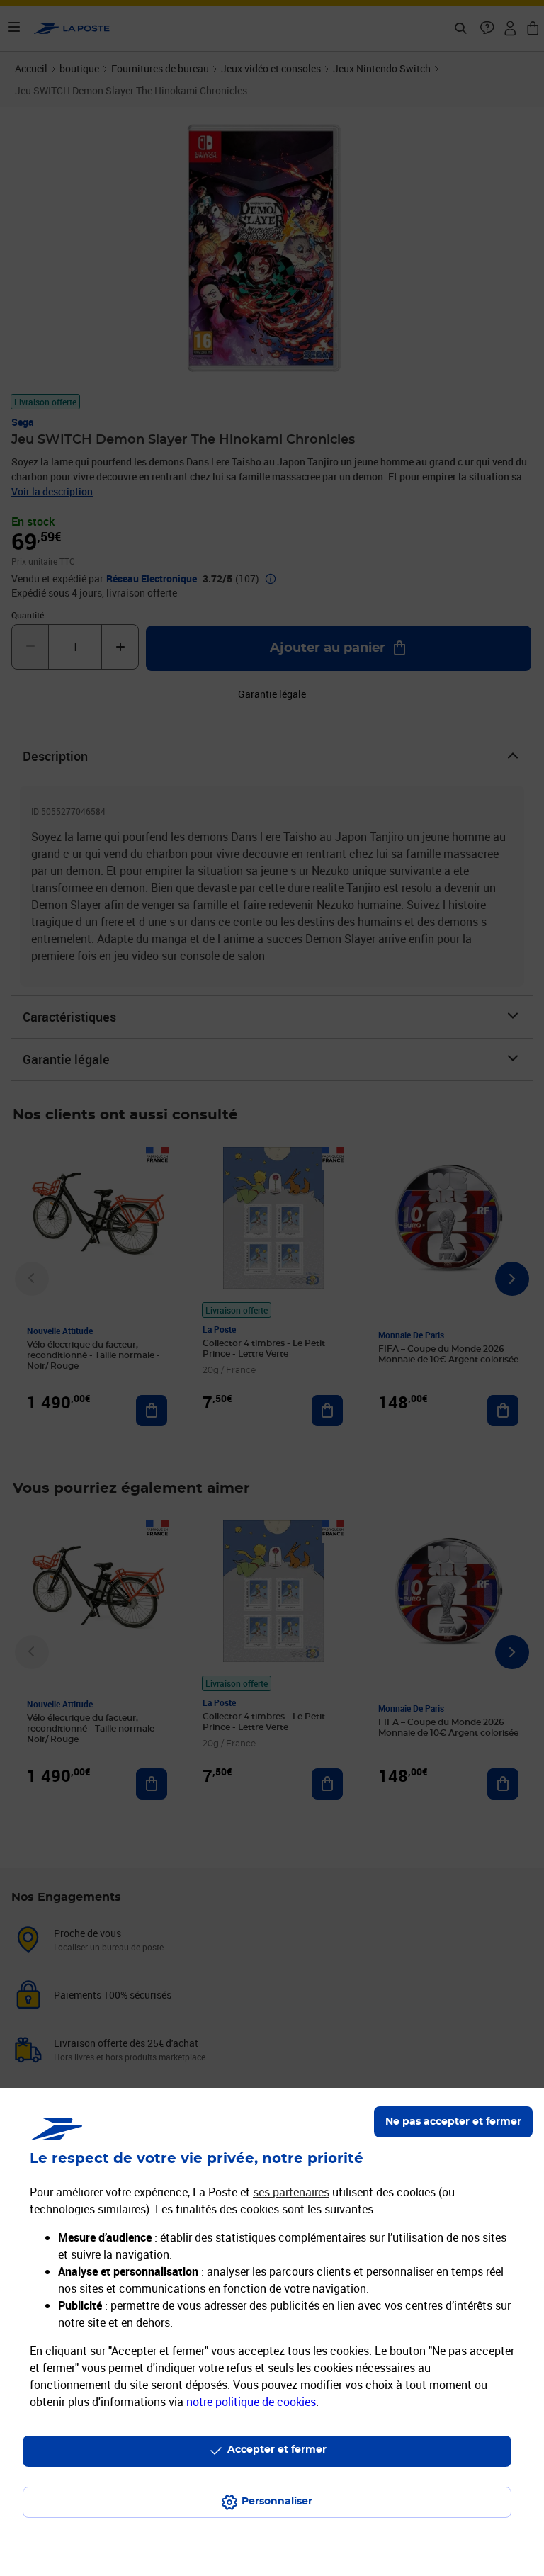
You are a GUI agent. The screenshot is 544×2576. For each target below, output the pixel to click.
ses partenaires (291, 2192)
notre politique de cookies (251, 2402)
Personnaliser (277, 2502)
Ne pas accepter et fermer (453, 2122)
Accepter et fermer (277, 2450)
